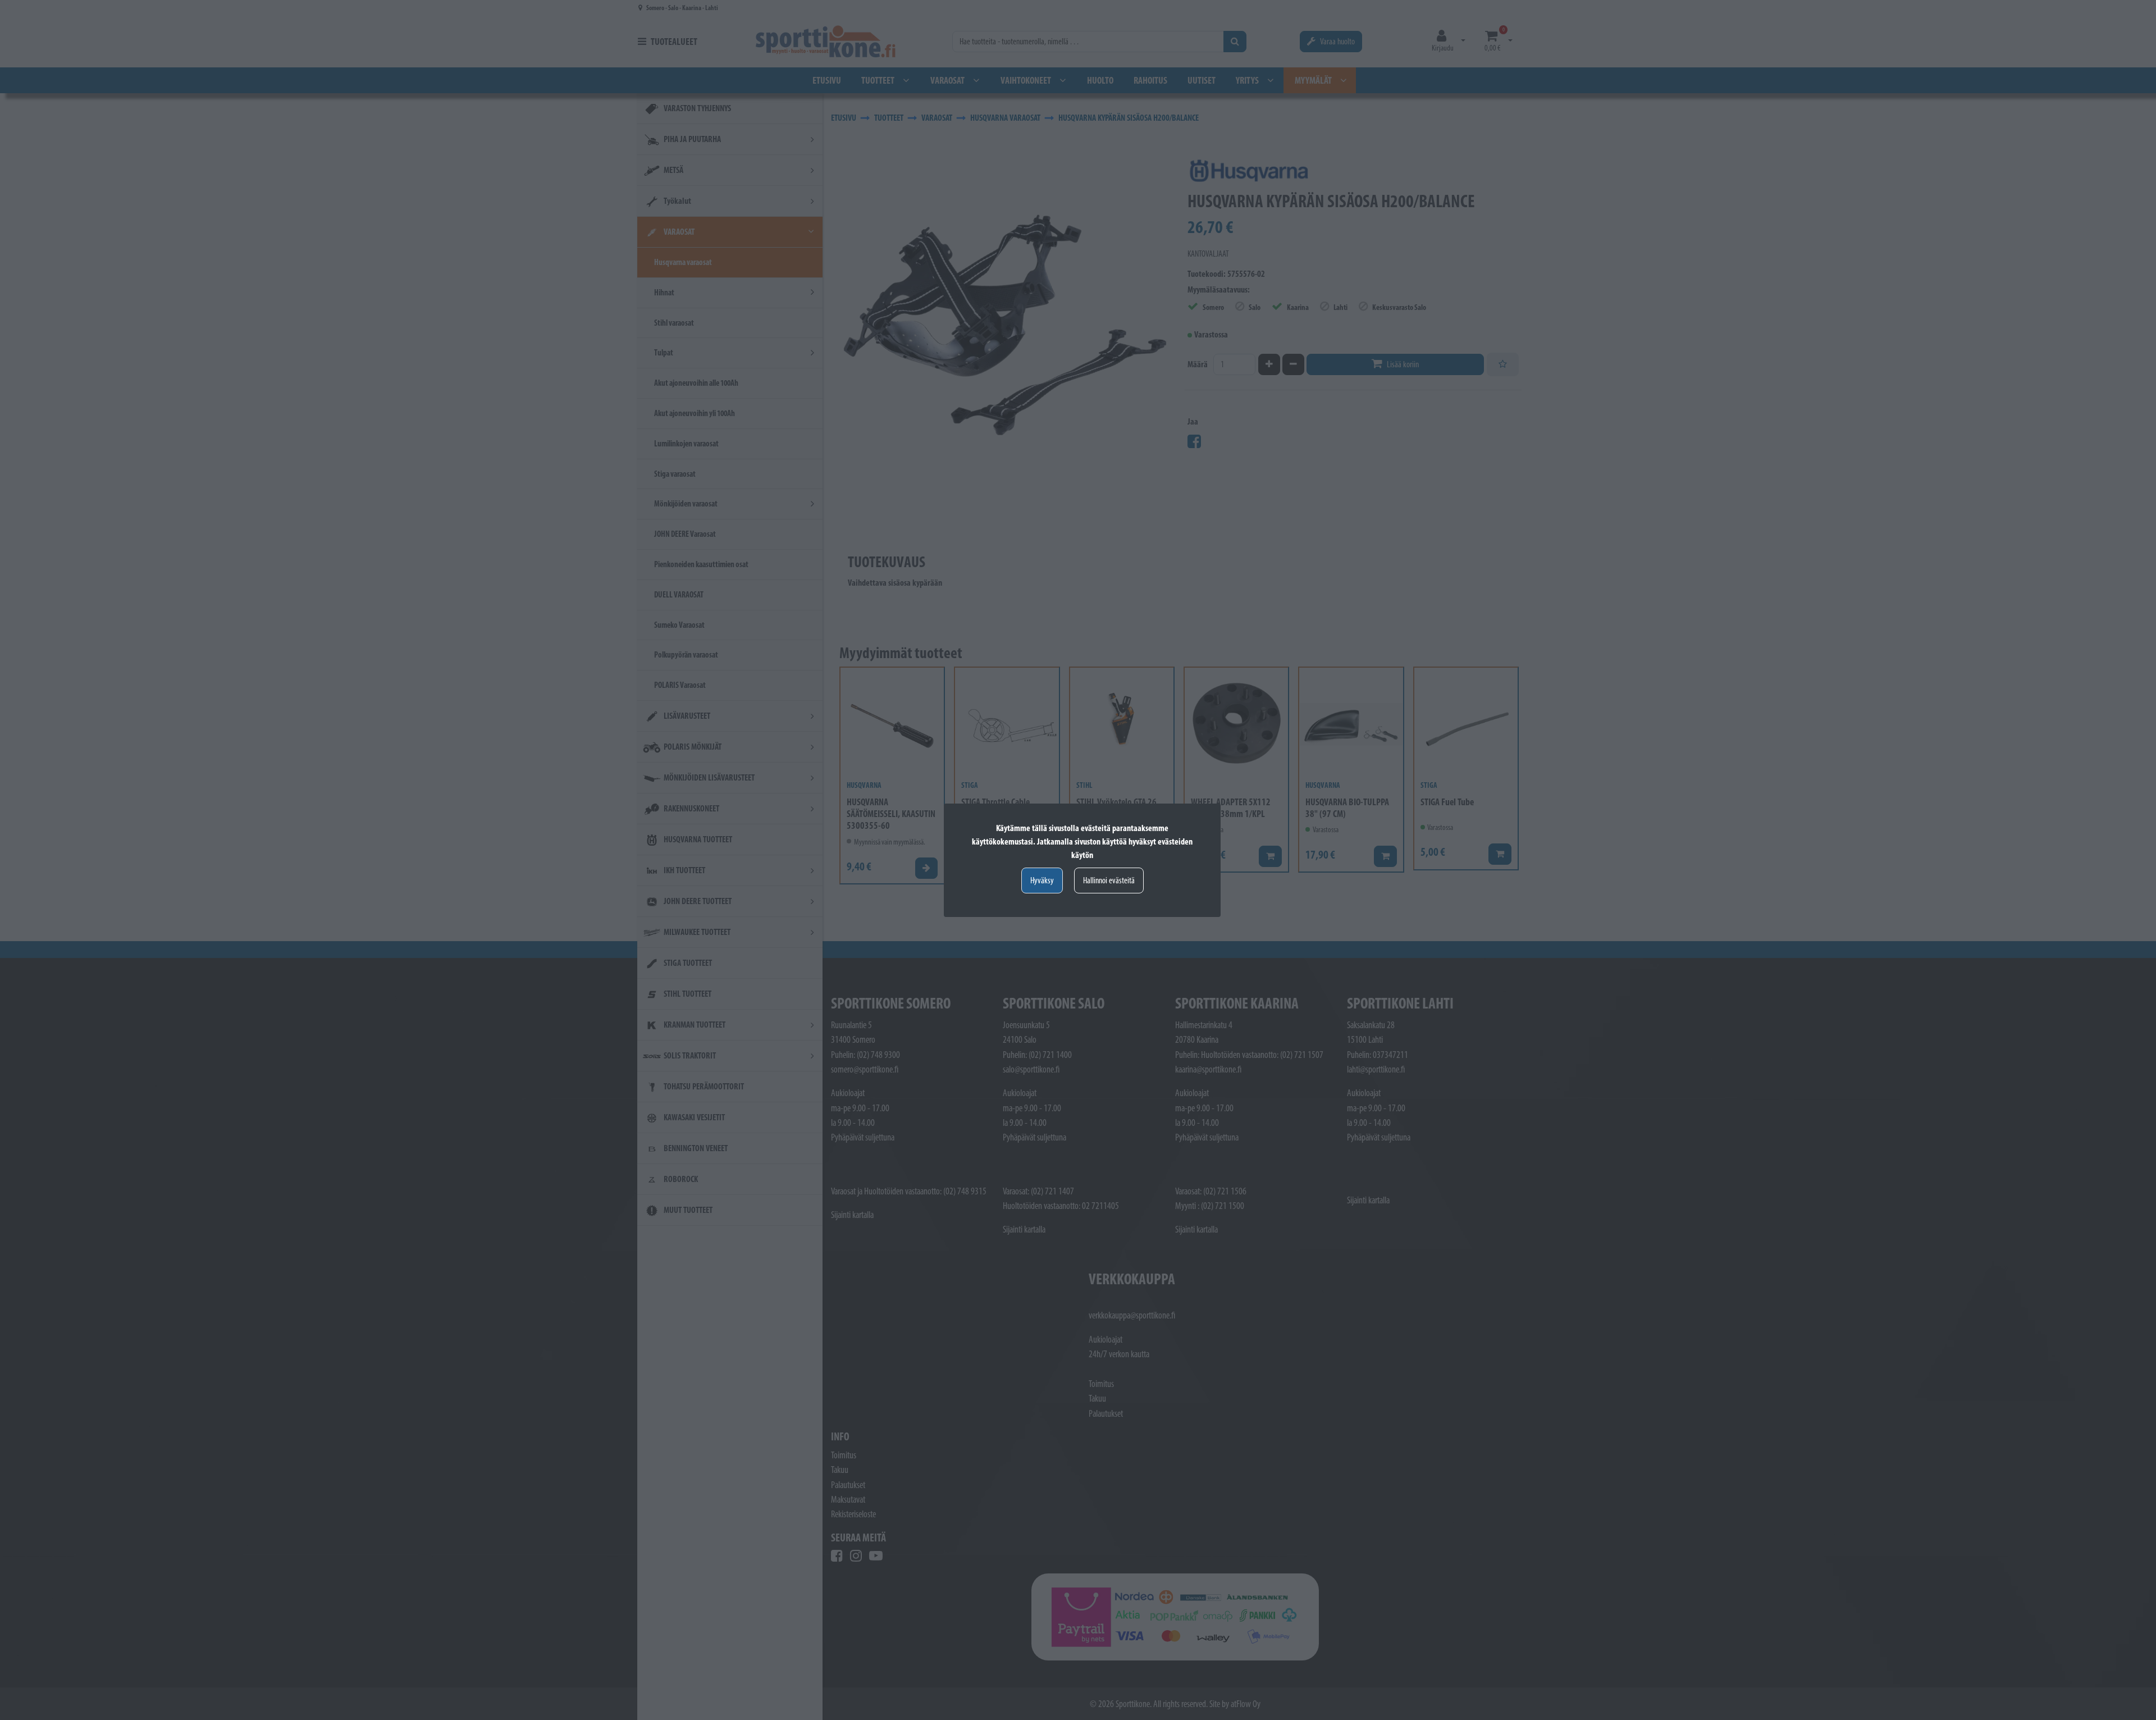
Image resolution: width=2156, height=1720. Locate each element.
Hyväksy (1042, 880)
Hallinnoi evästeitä (1109, 880)
